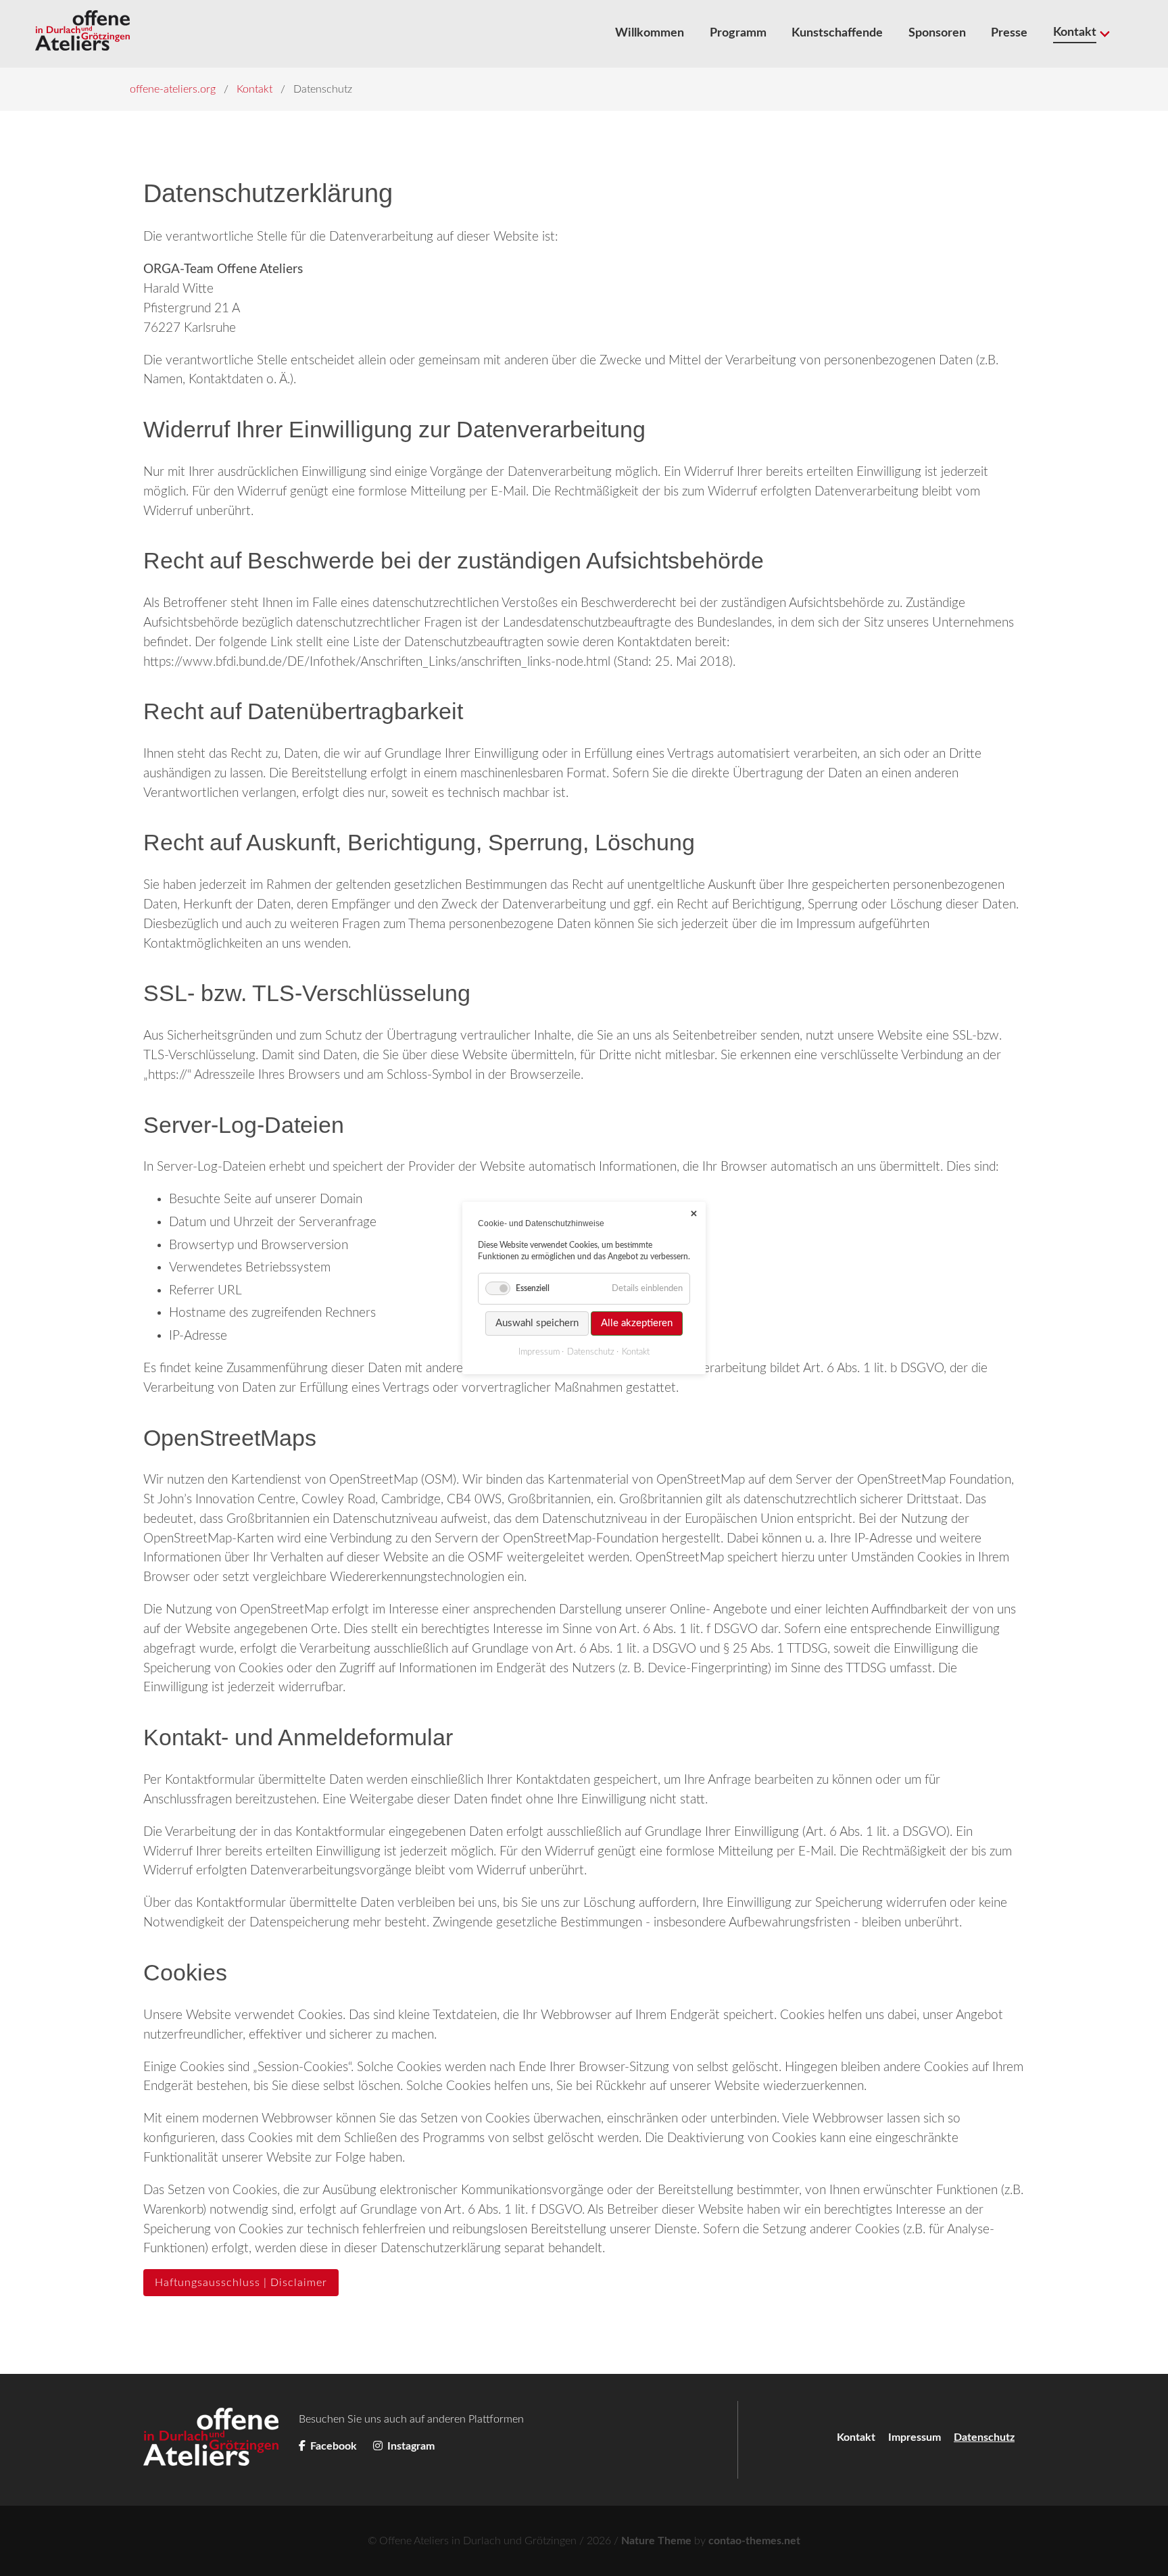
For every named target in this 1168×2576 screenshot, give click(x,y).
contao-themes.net (754, 2541)
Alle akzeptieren (637, 1323)
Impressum (915, 2437)
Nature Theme (656, 2541)
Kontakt (856, 2437)
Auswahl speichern (537, 1323)
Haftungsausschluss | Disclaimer (241, 2283)
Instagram (410, 2446)
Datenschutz (591, 1352)
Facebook (334, 2446)
